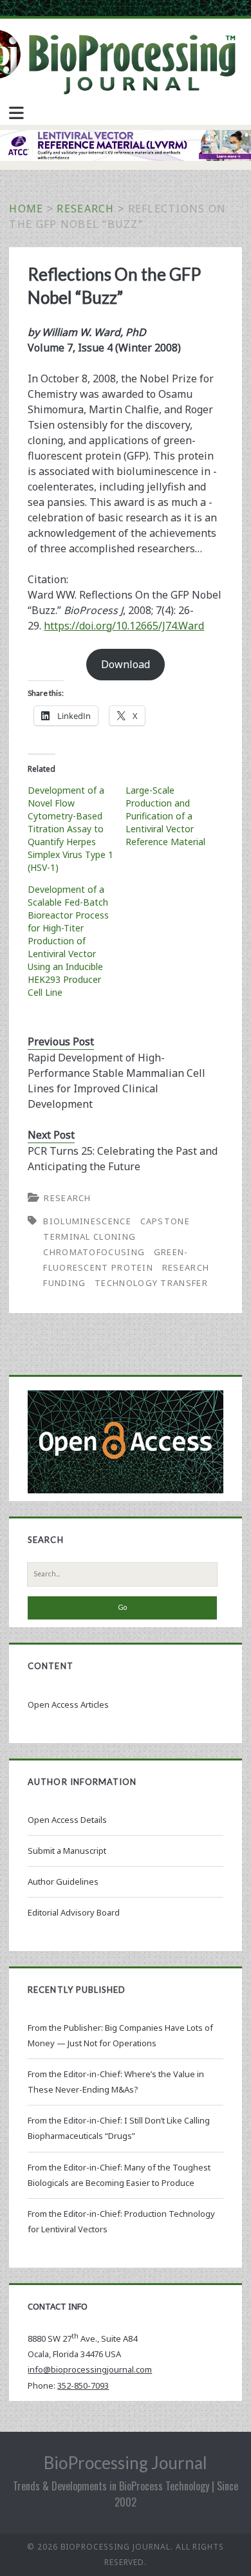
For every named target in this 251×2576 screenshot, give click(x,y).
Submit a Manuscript (67, 1851)
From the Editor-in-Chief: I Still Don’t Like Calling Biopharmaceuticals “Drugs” (119, 2128)
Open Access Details (67, 1820)
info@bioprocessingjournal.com (90, 2369)
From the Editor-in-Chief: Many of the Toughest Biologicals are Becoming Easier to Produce (119, 2175)
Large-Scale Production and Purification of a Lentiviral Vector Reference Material (165, 816)
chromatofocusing (94, 1252)
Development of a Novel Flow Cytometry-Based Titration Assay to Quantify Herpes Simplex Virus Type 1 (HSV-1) (70, 829)
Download (126, 664)
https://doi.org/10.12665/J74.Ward (124, 626)
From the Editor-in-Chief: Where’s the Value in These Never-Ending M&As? (116, 2082)
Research (85, 209)
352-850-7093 (83, 2385)
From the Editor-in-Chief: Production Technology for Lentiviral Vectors (121, 2221)
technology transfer (151, 1283)
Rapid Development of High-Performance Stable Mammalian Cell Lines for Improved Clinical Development (116, 1081)
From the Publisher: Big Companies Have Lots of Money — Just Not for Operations (120, 2035)
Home (26, 209)
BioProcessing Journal (126, 2463)
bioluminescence (87, 1221)
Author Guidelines (63, 1881)
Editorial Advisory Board (74, 1912)
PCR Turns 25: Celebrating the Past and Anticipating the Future (123, 1159)
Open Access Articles (68, 1704)
